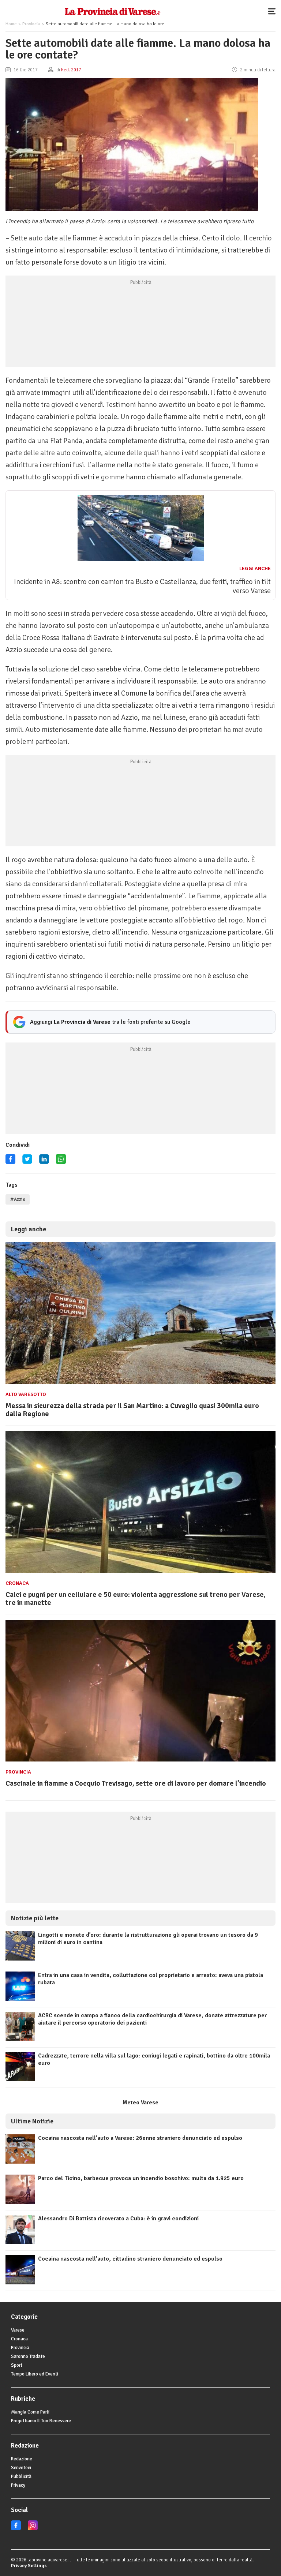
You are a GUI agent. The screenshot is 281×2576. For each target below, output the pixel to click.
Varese (18, 2330)
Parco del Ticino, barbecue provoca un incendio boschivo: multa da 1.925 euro (141, 2178)
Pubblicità (21, 2476)
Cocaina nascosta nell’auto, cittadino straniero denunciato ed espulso (130, 2259)
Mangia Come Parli (30, 2412)
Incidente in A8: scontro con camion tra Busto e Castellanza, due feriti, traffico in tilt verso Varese (142, 586)
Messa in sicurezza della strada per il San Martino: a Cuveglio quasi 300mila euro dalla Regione (132, 1410)
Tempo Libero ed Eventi (35, 2374)
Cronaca (17, 1583)
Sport (17, 2365)
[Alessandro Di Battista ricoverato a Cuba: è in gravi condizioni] (20, 2242)
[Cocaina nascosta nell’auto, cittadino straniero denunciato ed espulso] (20, 2283)
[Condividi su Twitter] (27, 1162)
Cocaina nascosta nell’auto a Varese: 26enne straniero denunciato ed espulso (140, 2138)
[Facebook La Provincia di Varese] (10, 1162)
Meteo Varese (140, 2103)
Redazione (22, 2459)
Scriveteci (21, 2468)
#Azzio (18, 1199)
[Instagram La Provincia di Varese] (33, 2529)
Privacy (18, 2485)
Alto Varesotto (26, 1394)
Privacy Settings (29, 2566)
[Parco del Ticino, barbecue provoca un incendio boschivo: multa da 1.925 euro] (20, 2202)
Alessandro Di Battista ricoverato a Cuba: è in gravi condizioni (118, 2219)
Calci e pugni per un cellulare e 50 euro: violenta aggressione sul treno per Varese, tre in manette (136, 1598)
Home (11, 24)
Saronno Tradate (28, 2356)
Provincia (31, 24)
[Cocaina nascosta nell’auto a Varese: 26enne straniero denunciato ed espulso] (20, 2162)
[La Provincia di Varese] (113, 11)
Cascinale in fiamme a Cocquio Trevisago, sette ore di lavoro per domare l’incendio (136, 1783)
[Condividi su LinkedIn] (44, 1162)
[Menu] (274, 11)
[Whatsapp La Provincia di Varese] (61, 1162)
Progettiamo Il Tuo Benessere (41, 2421)
